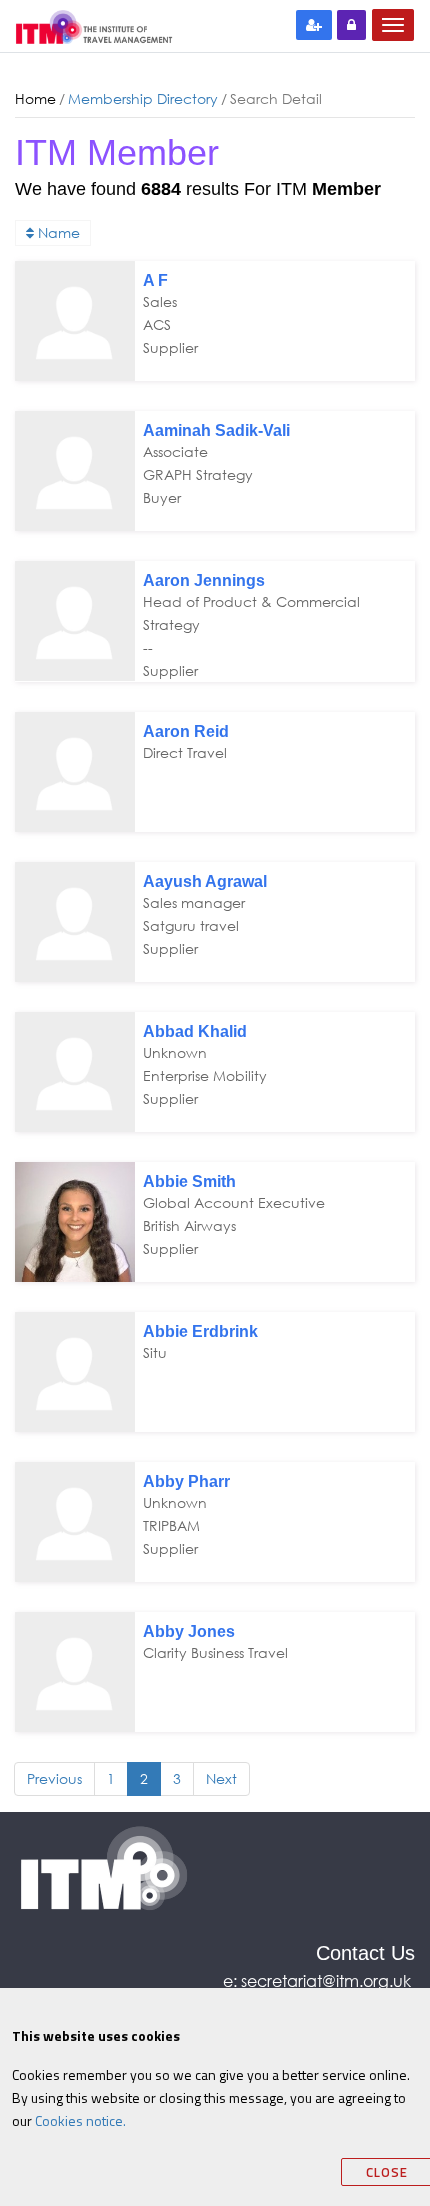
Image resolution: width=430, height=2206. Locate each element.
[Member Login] (351, 25)
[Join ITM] (314, 25)
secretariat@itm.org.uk (328, 1980)
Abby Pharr (186, 1481)
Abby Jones (189, 1631)
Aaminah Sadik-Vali (216, 430)
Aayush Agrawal (205, 881)
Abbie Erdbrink (200, 1331)
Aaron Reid (186, 731)
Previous (54, 1778)
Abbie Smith (189, 1181)
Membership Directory (143, 98)
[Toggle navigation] (393, 25)
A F (155, 280)
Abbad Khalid (195, 1031)
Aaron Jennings (204, 580)
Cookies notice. (80, 2120)
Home (35, 98)
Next (221, 1778)
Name (57, 232)
